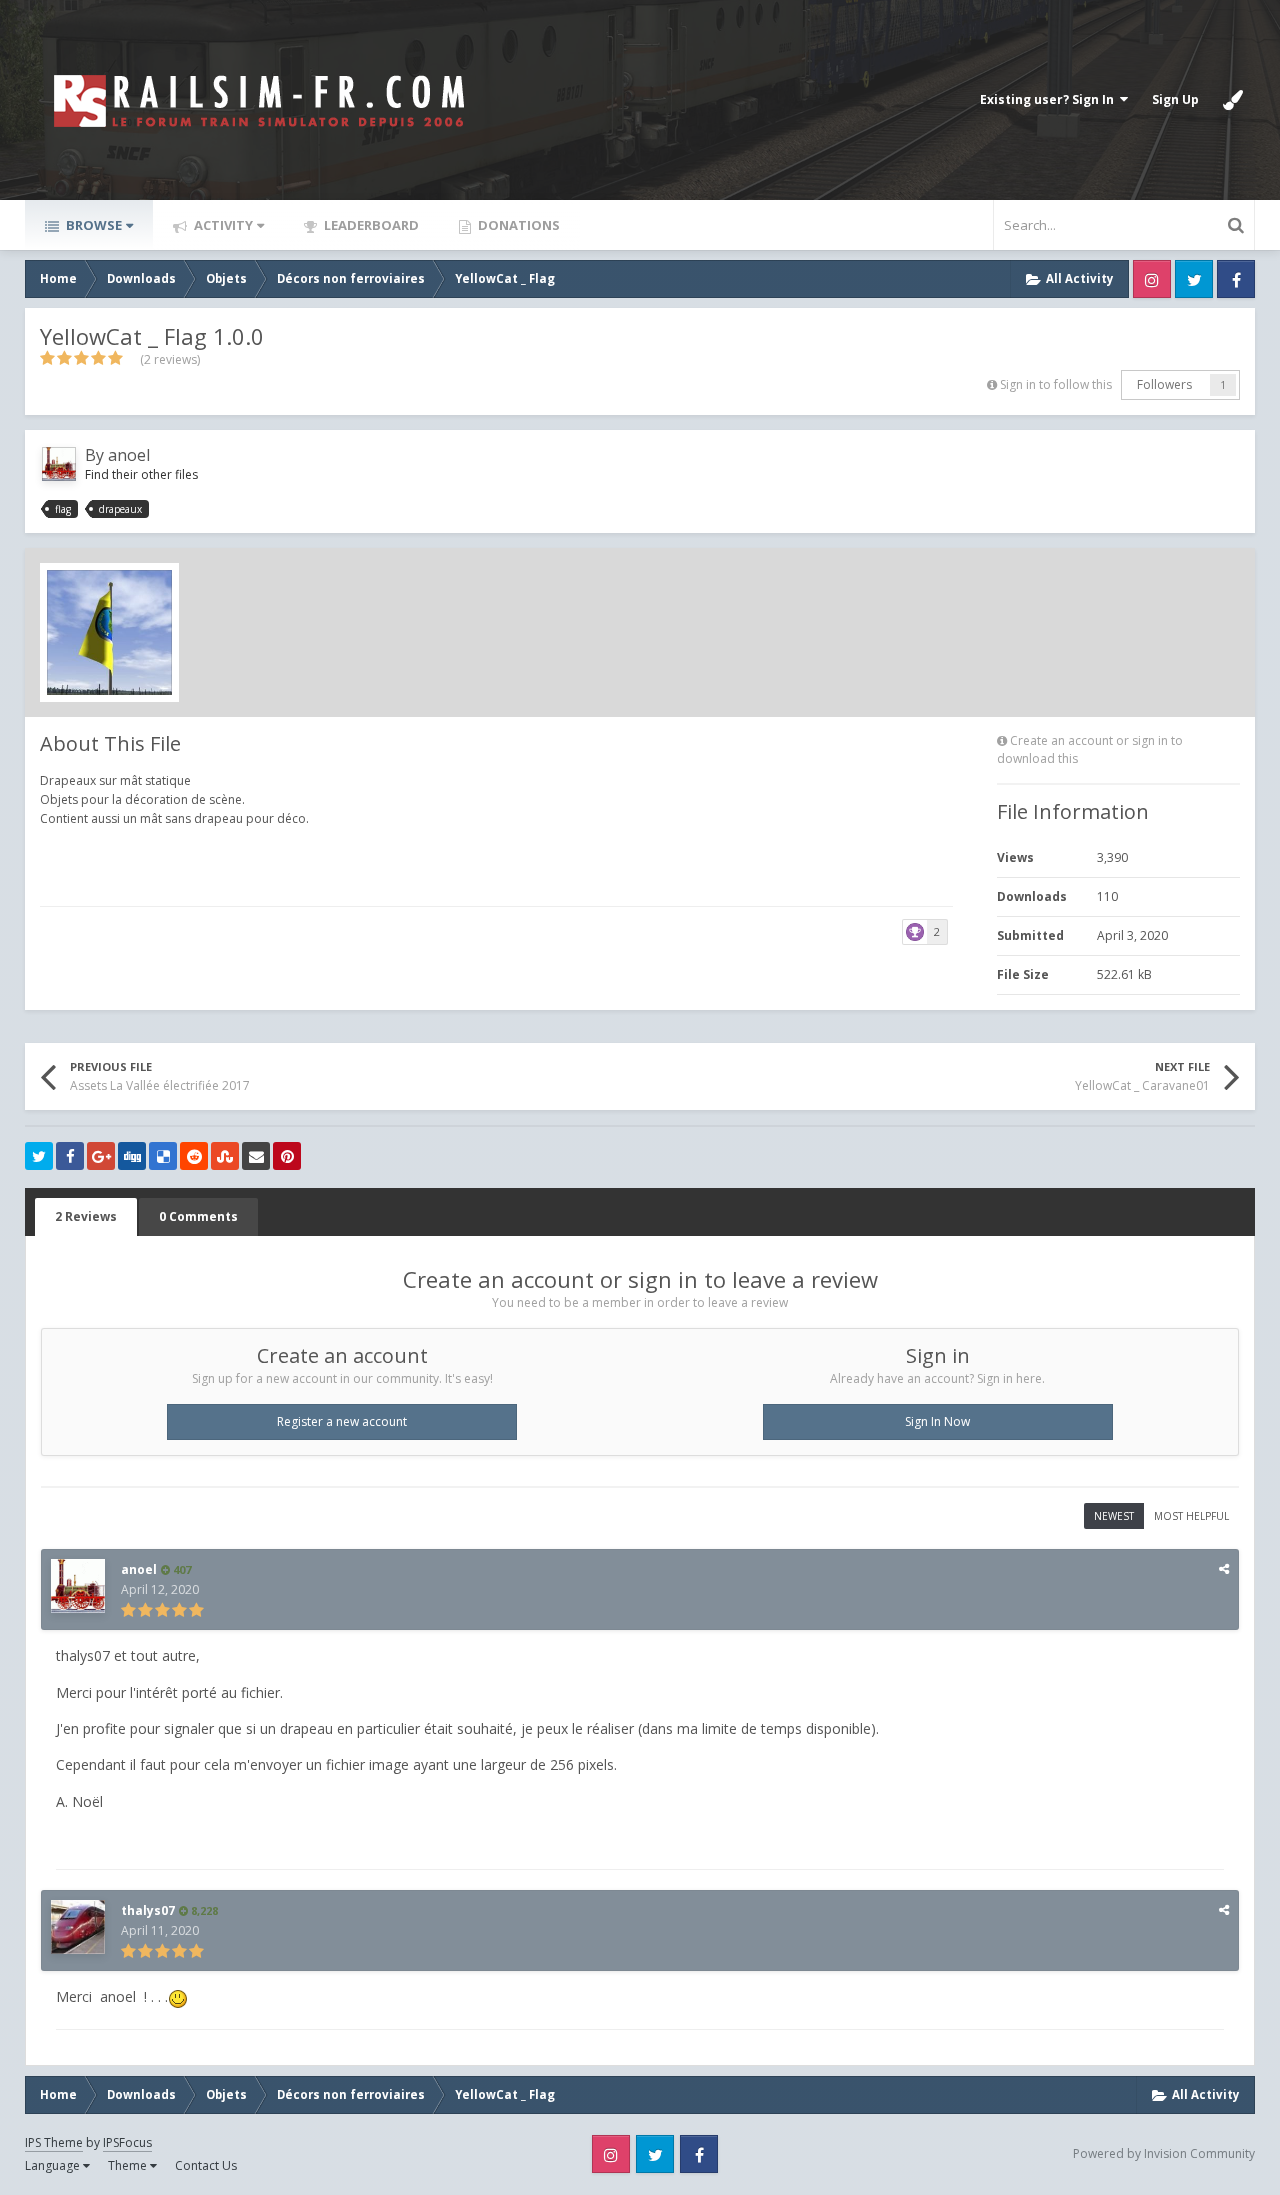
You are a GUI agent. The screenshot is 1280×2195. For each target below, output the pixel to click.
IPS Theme (54, 2142)
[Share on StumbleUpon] (225, 1156)
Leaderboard (370, 225)
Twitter (1194, 279)
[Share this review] (1224, 1568)
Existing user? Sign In (1050, 99)
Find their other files (141, 474)
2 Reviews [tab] (86, 1216)
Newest (1114, 1516)
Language (54, 2165)
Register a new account (342, 1421)
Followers (1164, 384)
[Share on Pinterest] (287, 1156)
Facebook (1236, 279)
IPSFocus (127, 2142)
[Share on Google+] (101, 1156)
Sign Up (1175, 99)
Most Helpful (1191, 1516)
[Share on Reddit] (194, 1156)
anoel (129, 455)
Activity (222, 225)
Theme (129, 2165)
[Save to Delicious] (163, 1156)
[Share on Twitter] (39, 1156)
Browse (92, 225)
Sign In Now (937, 1421)
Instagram (1152, 279)
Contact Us (206, 2165)
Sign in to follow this (1056, 384)
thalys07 (148, 1910)
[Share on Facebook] (70, 1156)
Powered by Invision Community (1164, 2153)
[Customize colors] (1233, 100)
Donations (517, 225)
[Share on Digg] (132, 1156)
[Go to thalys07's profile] (78, 1927)
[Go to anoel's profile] (59, 464)
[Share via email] (256, 1156)
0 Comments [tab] (198, 1216)
